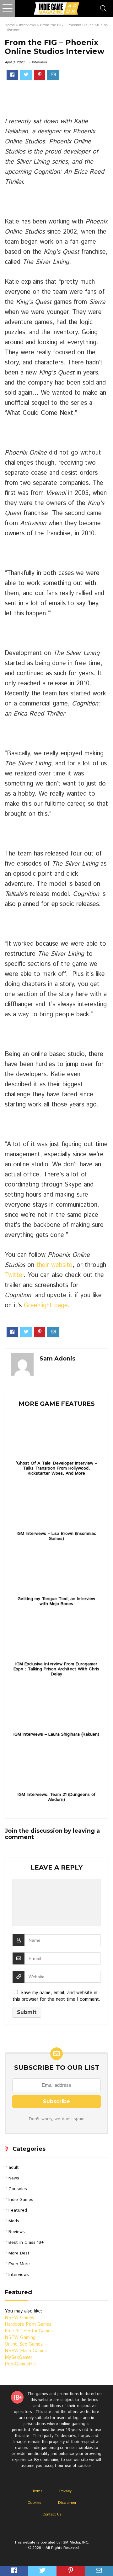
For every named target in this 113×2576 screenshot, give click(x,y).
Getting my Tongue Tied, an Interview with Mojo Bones (56, 1601)
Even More (19, 2264)
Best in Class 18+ (26, 2242)
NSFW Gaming (20, 2338)
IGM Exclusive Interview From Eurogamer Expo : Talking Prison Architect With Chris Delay (56, 1669)
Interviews (27, 25)
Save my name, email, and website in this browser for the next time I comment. (56, 1996)
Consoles (18, 2189)
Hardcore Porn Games (28, 2324)
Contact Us (52, 2514)
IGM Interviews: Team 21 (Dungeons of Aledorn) (56, 1797)
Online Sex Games (24, 2344)
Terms (37, 2491)
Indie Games (21, 2200)
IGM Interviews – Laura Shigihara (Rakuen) (56, 1734)
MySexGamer (19, 2357)
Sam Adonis (57, 1359)
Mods (14, 2221)
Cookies (34, 2503)
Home (10, 25)
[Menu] (8, 8)
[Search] (103, 8)
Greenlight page (46, 1305)
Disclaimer (67, 2503)
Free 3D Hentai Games (29, 2331)
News (14, 2178)
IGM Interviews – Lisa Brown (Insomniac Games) (56, 1536)
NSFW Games (19, 2318)
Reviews (17, 2232)
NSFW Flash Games (26, 2351)
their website (54, 1265)
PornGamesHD (20, 2364)
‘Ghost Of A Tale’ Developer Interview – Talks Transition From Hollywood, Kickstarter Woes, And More (56, 1468)
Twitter (14, 1275)
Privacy (65, 2491)
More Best (19, 2253)
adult (14, 2167)
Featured (18, 2210)
